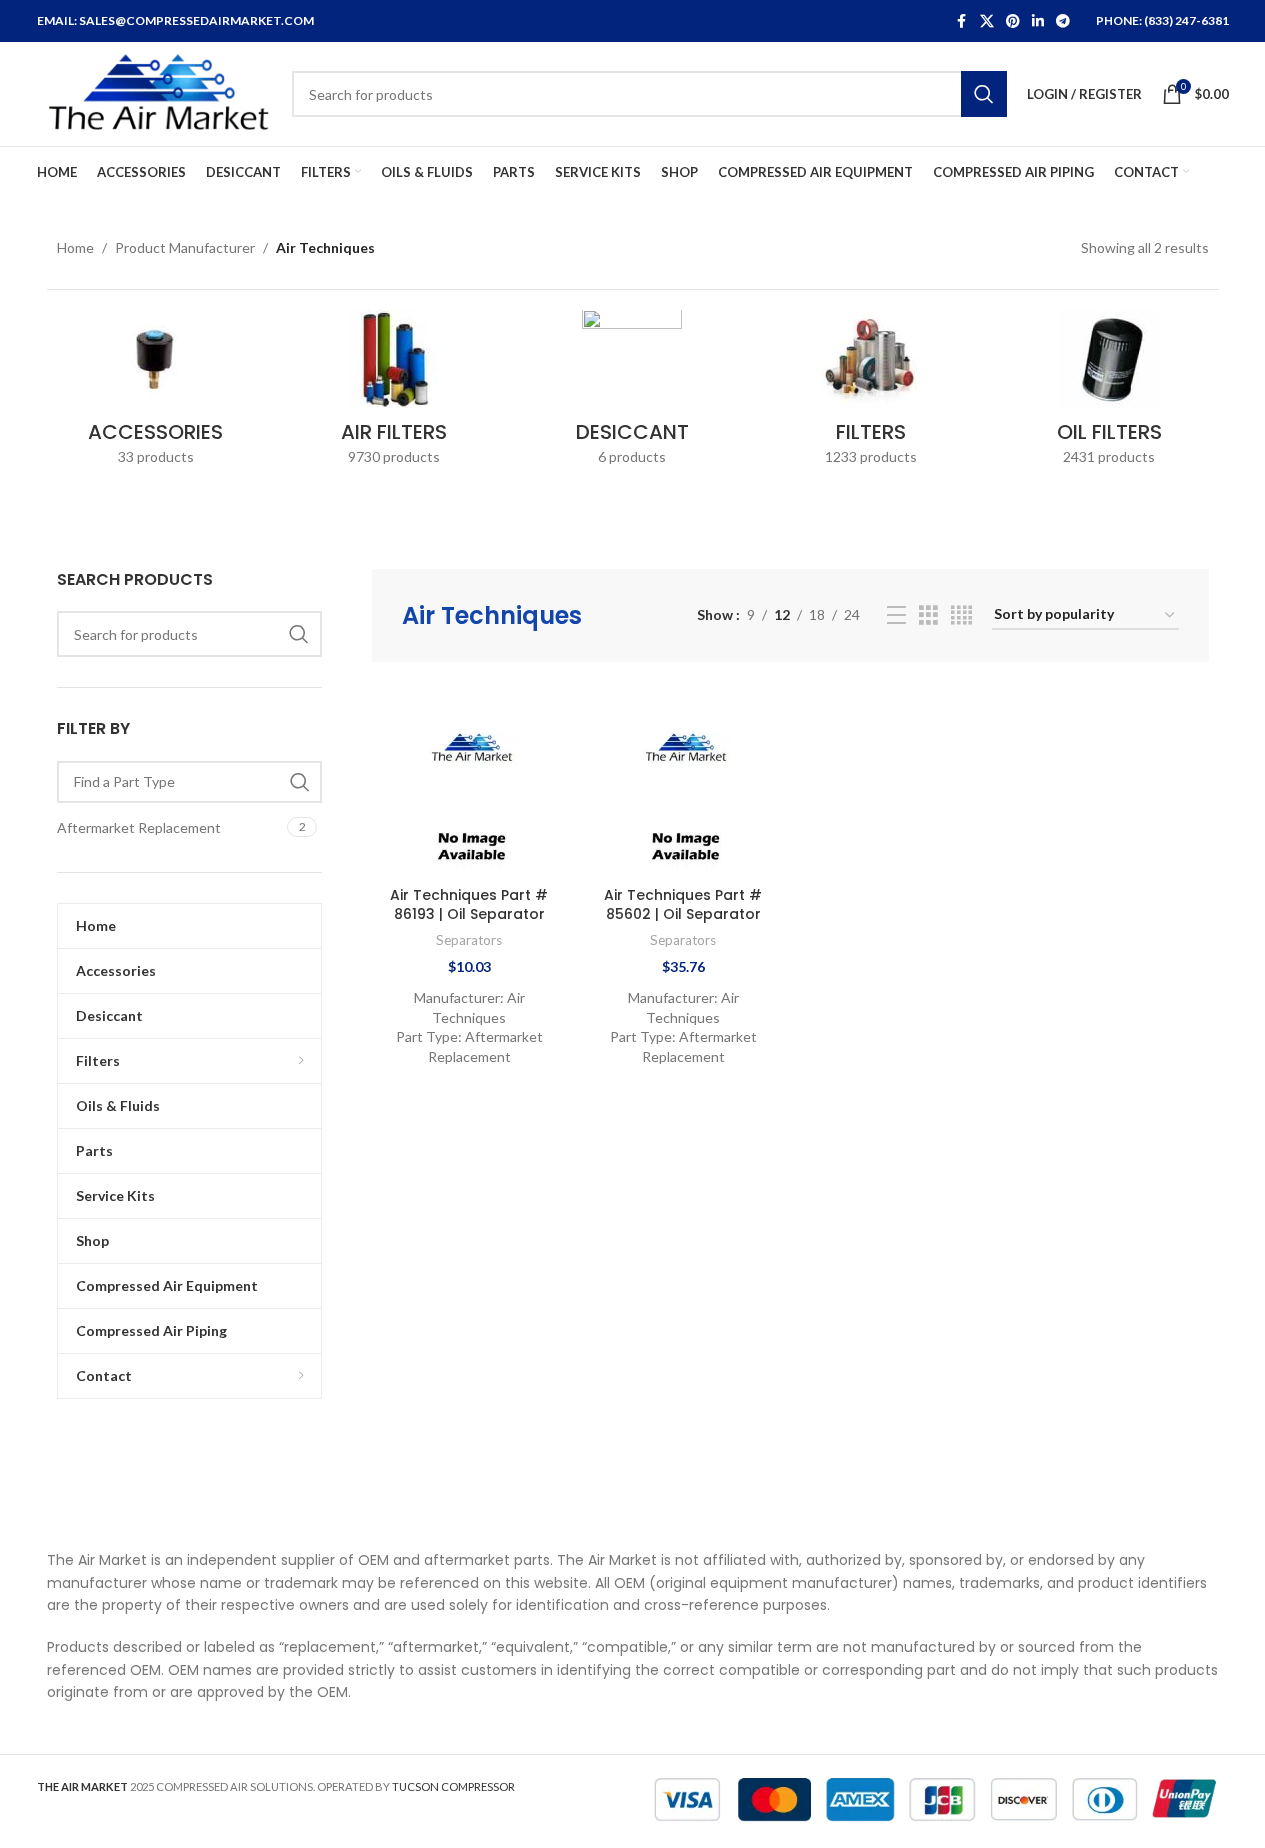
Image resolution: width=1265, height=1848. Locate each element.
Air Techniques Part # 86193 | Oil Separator (469, 905)
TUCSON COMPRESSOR (453, 1786)
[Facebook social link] (962, 21)
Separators (469, 940)
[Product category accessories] (156, 394)
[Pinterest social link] (1013, 21)
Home (75, 247)
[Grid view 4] (961, 615)
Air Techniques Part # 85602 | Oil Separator (683, 905)
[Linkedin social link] (1038, 21)
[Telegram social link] (1063, 21)
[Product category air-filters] (394, 394)
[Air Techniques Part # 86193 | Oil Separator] (469, 779)
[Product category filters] (871, 394)
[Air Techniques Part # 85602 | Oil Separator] (683, 779)
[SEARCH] (984, 94)
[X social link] (987, 21)
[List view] (896, 615)
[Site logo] (154, 92)
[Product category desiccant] (632, 394)
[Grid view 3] (928, 615)
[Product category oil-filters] (1109, 394)
